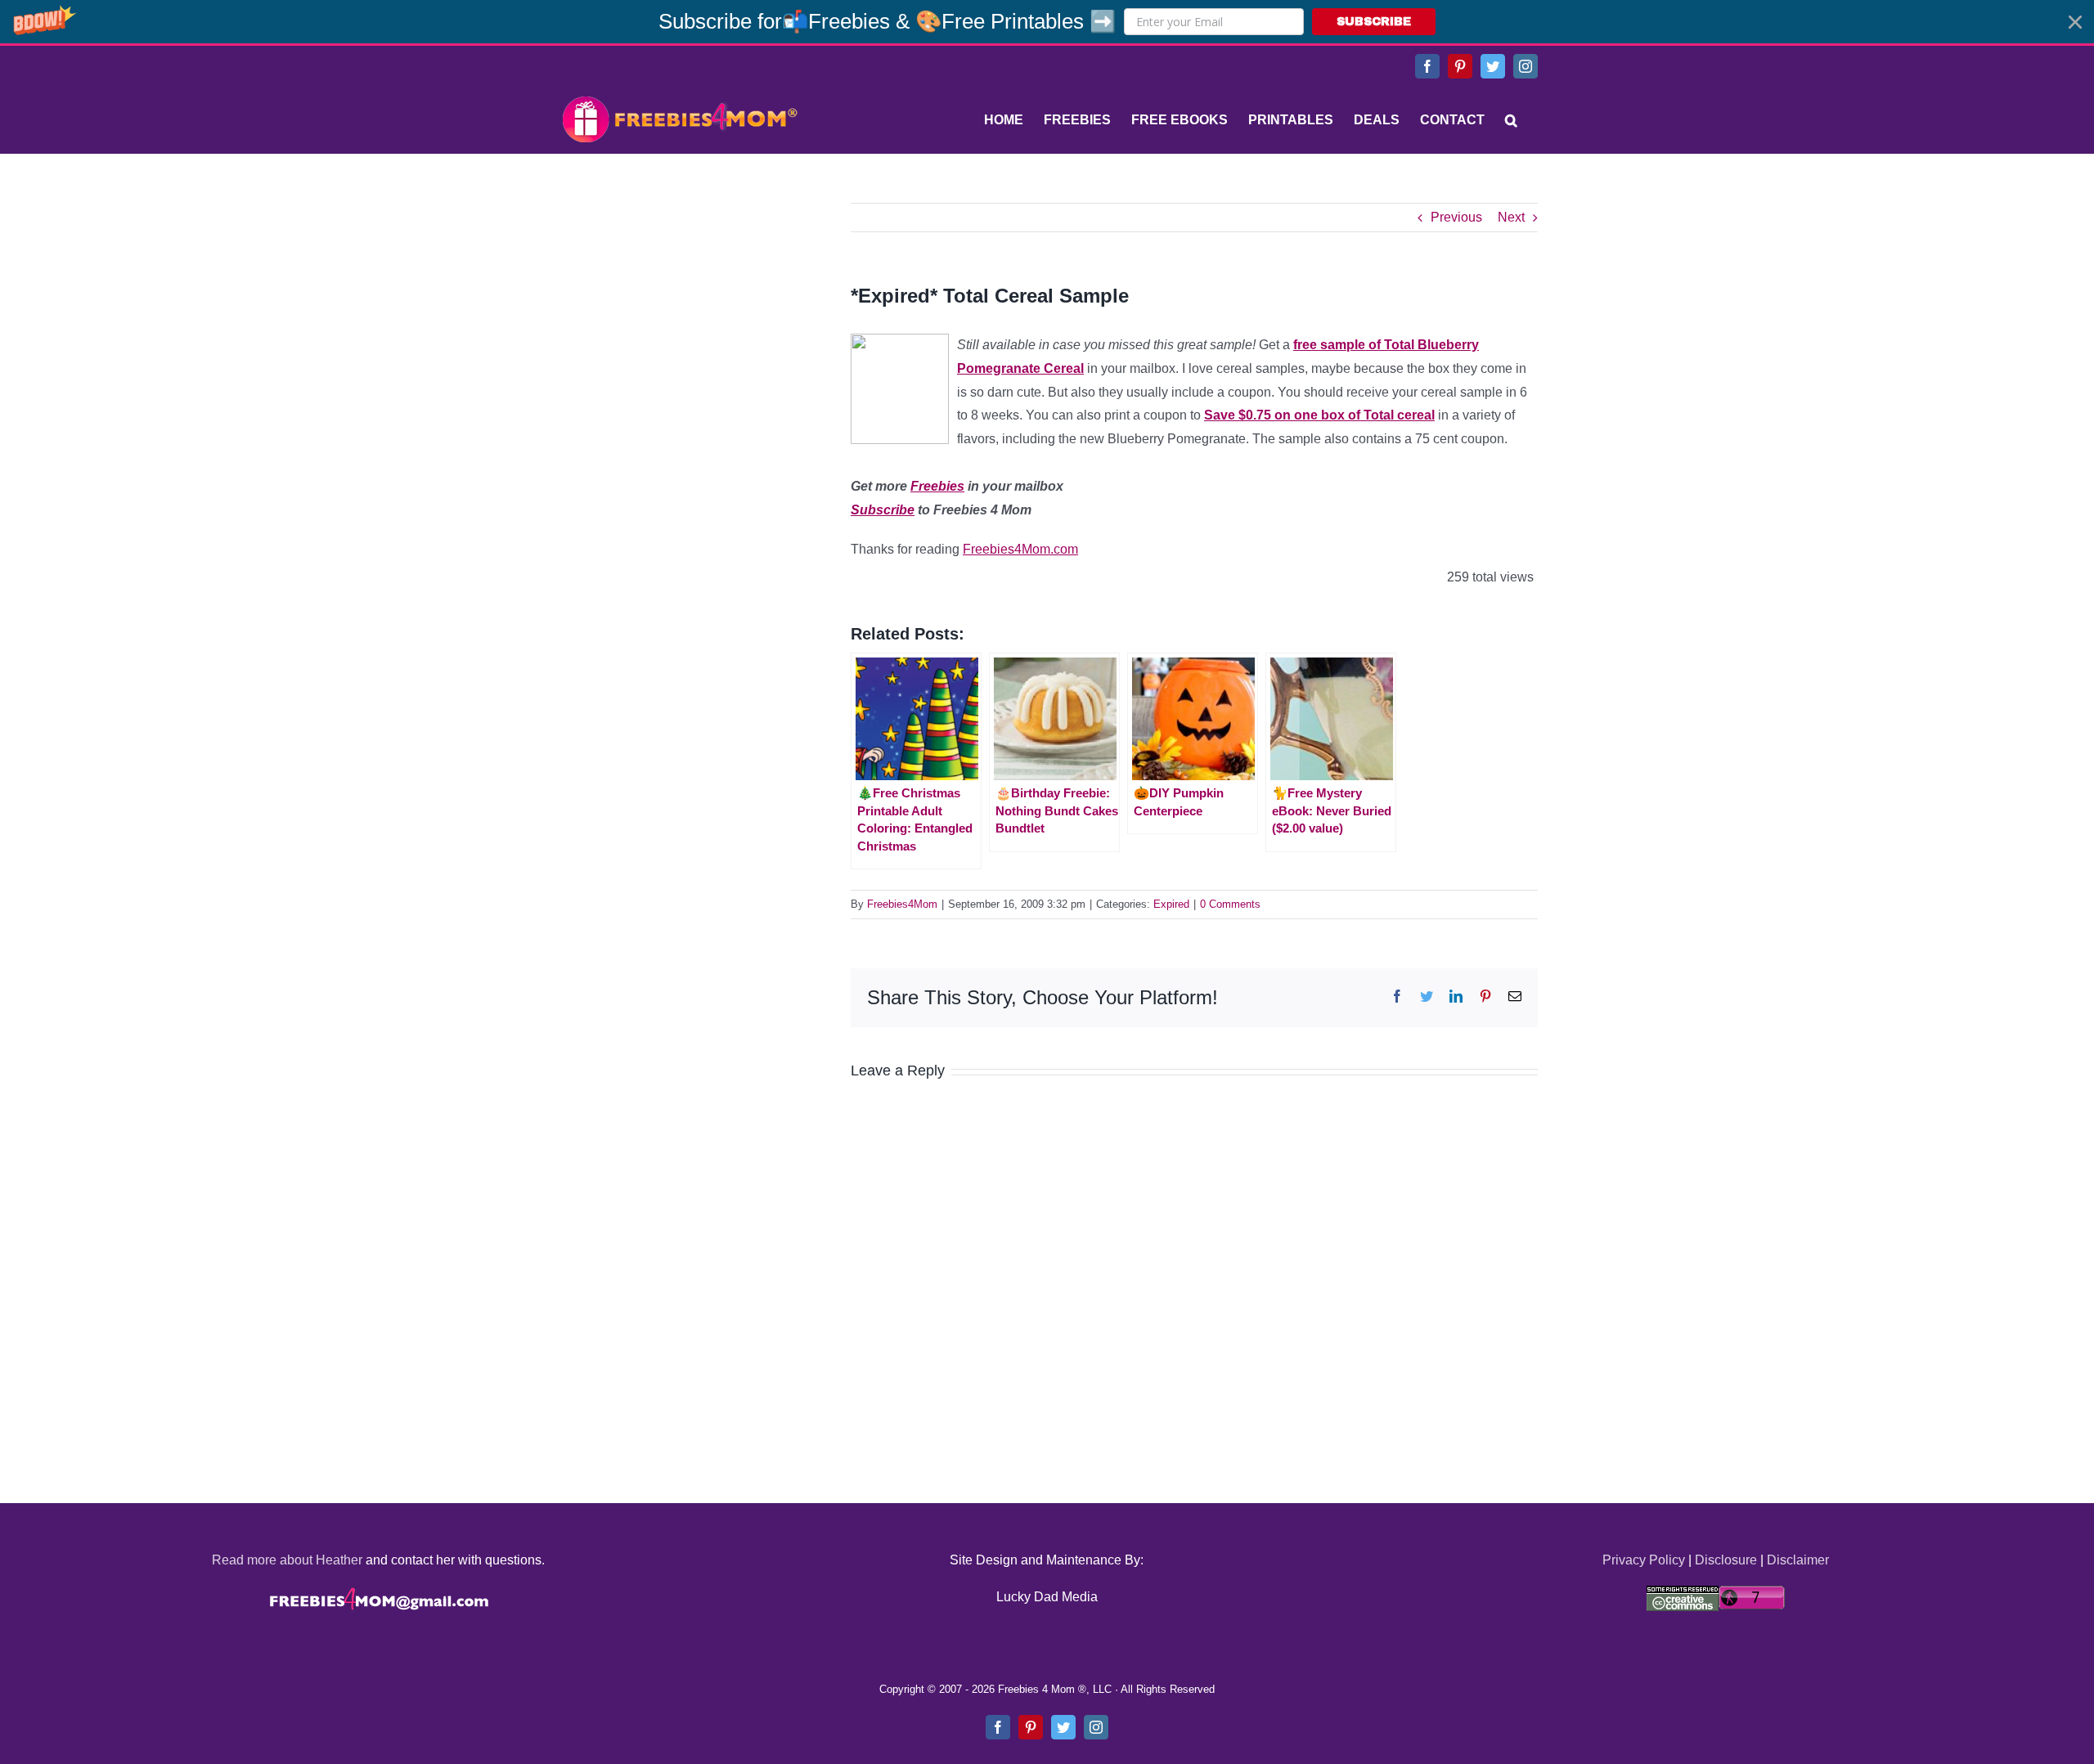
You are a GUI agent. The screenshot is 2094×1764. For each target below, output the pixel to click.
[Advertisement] (679, 305)
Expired (1171, 904)
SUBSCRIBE (1374, 22)
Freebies (937, 486)
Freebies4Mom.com (1020, 549)
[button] (1047, 22)
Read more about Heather (287, 1560)
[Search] (1511, 120)
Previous (1456, 217)
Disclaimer (1798, 1560)
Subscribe (883, 510)
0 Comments (1230, 904)
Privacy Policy (1644, 1560)
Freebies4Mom (902, 904)
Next (1511, 217)
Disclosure (1726, 1560)
